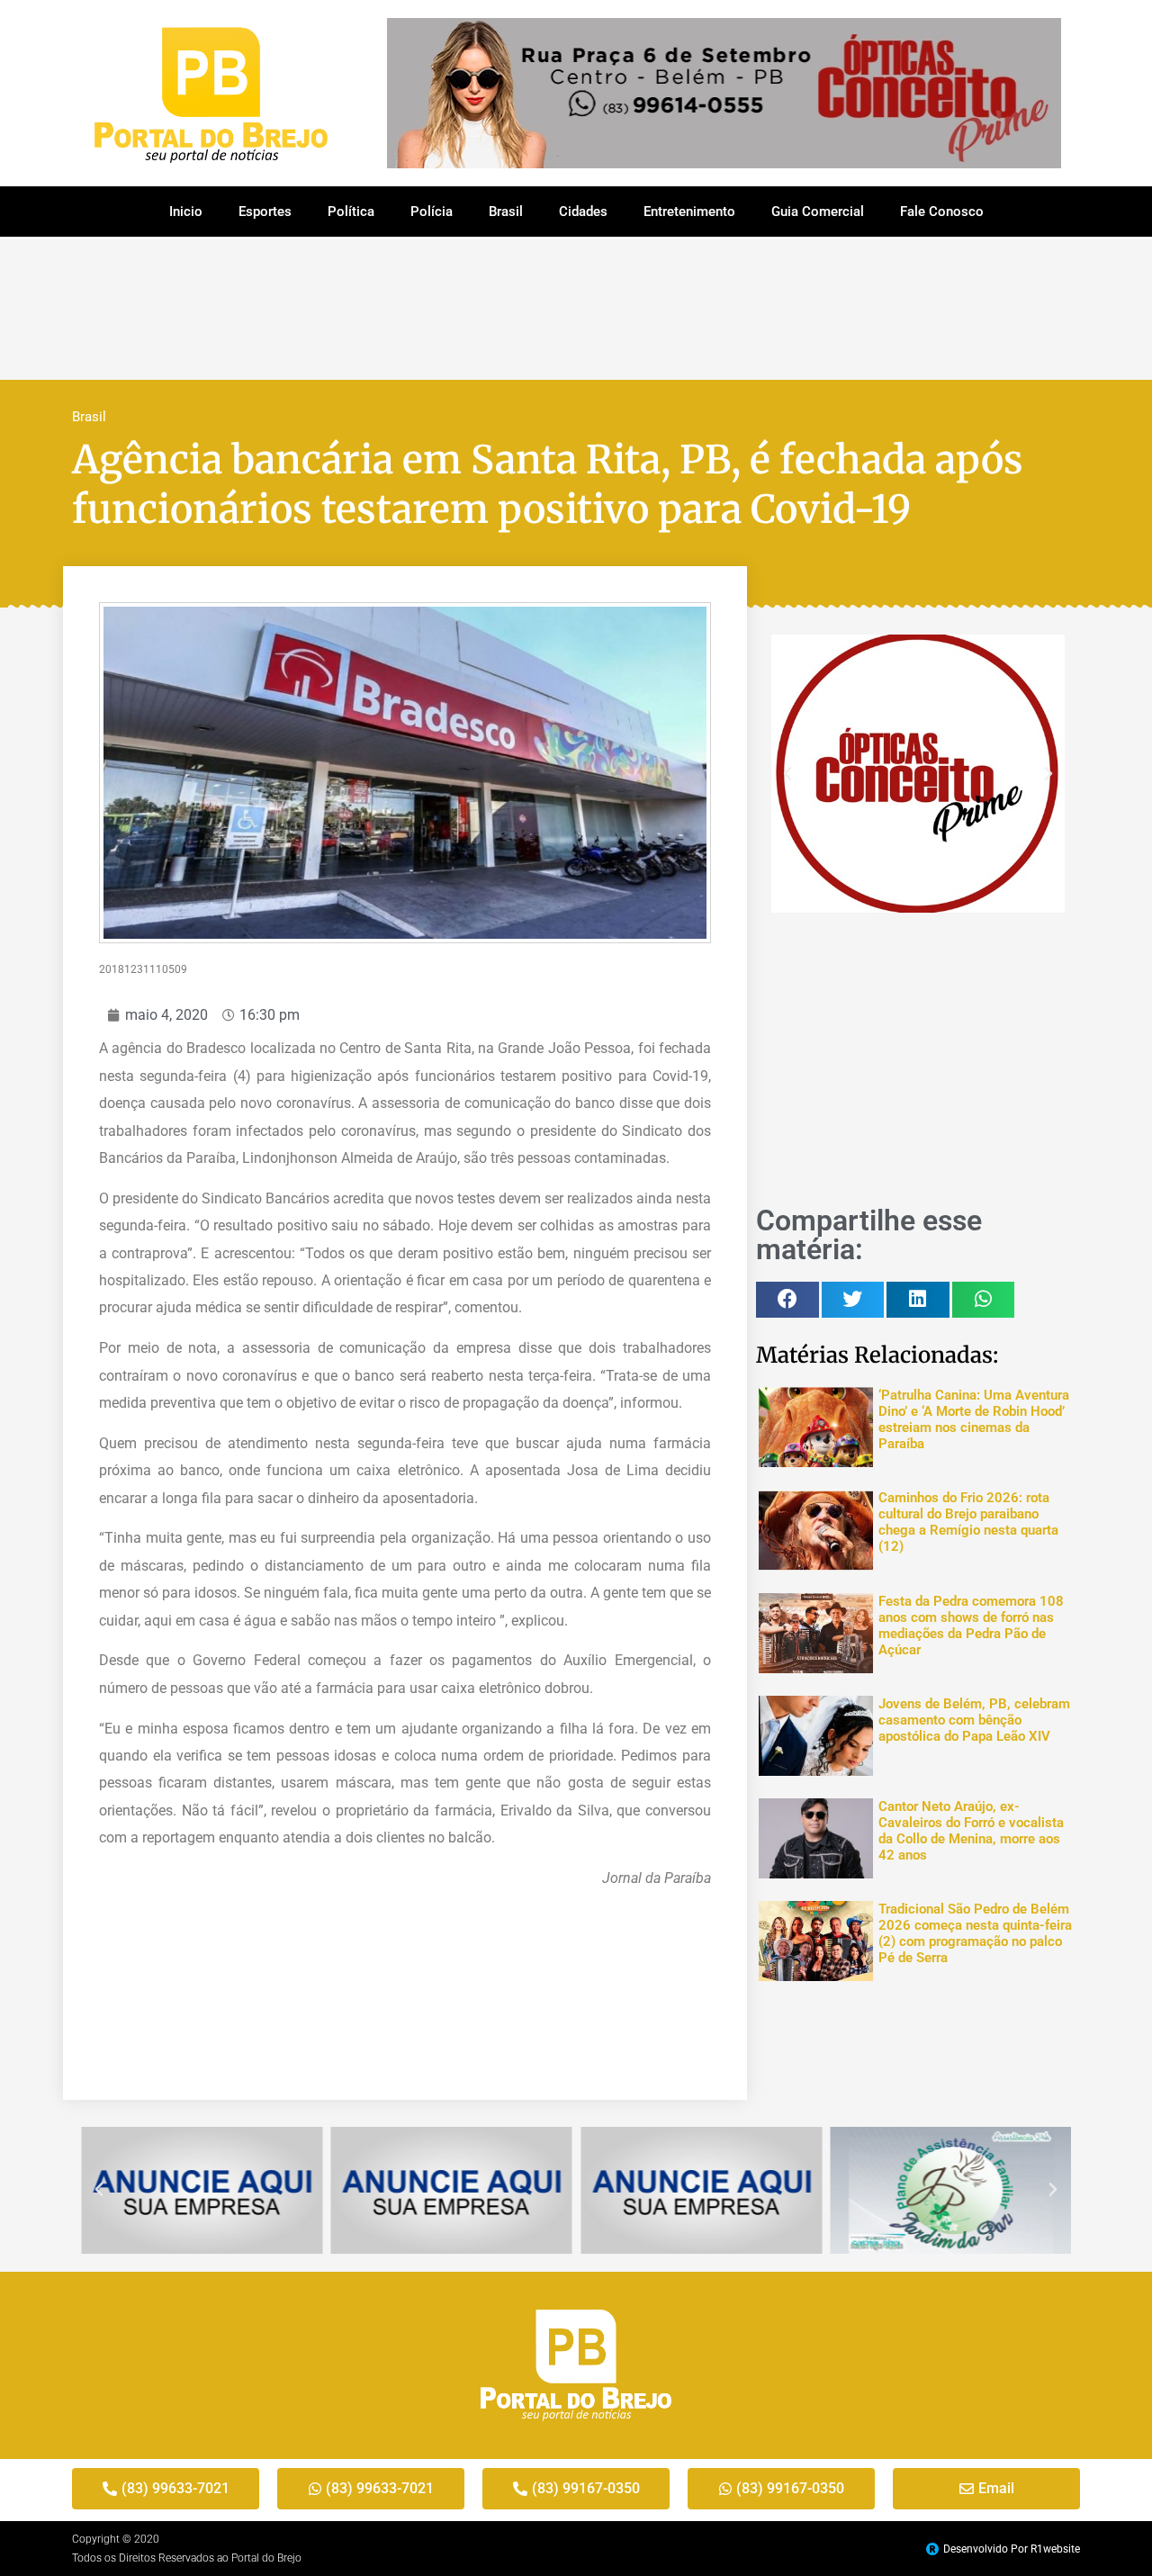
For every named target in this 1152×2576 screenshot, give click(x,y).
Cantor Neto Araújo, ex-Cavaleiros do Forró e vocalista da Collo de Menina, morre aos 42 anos (971, 1831)
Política (351, 212)
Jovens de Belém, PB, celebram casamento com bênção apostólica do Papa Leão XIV (974, 1720)
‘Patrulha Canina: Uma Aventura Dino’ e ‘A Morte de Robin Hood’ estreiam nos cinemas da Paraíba (974, 1419)
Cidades (583, 212)
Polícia (432, 212)
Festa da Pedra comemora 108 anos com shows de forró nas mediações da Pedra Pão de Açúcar (971, 1626)
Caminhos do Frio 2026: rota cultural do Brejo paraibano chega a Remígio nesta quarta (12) (968, 1522)
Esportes (265, 212)
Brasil (506, 212)
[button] (787, 774)
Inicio (186, 212)
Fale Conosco (942, 212)
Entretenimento (689, 212)
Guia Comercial (818, 212)
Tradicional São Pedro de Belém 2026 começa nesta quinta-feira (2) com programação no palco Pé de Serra (975, 1933)
